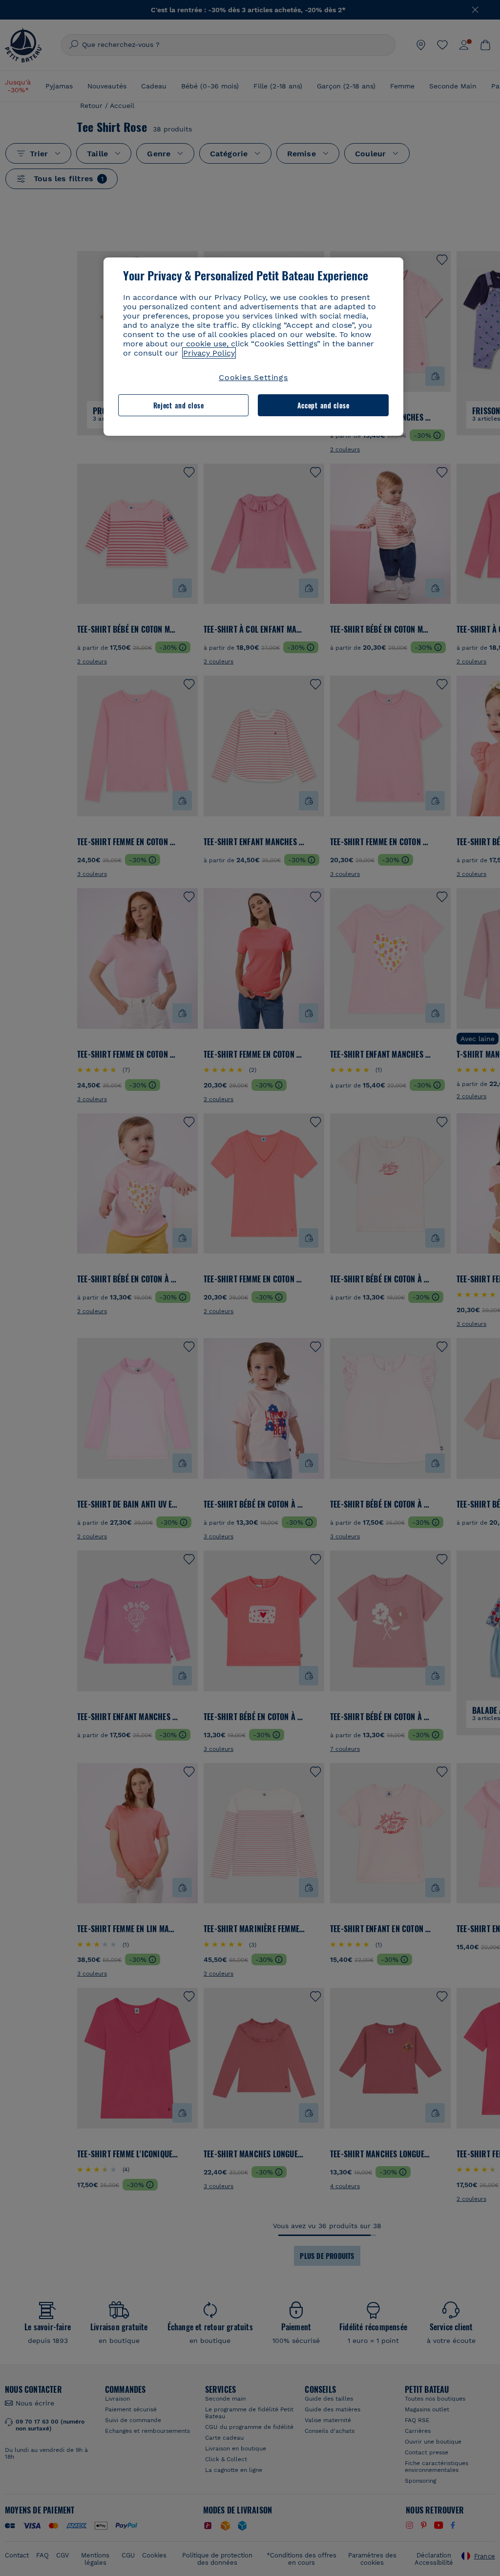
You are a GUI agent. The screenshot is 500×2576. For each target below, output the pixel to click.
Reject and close (179, 405)
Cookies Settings (253, 377)
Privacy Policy (209, 353)
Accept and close (323, 405)
